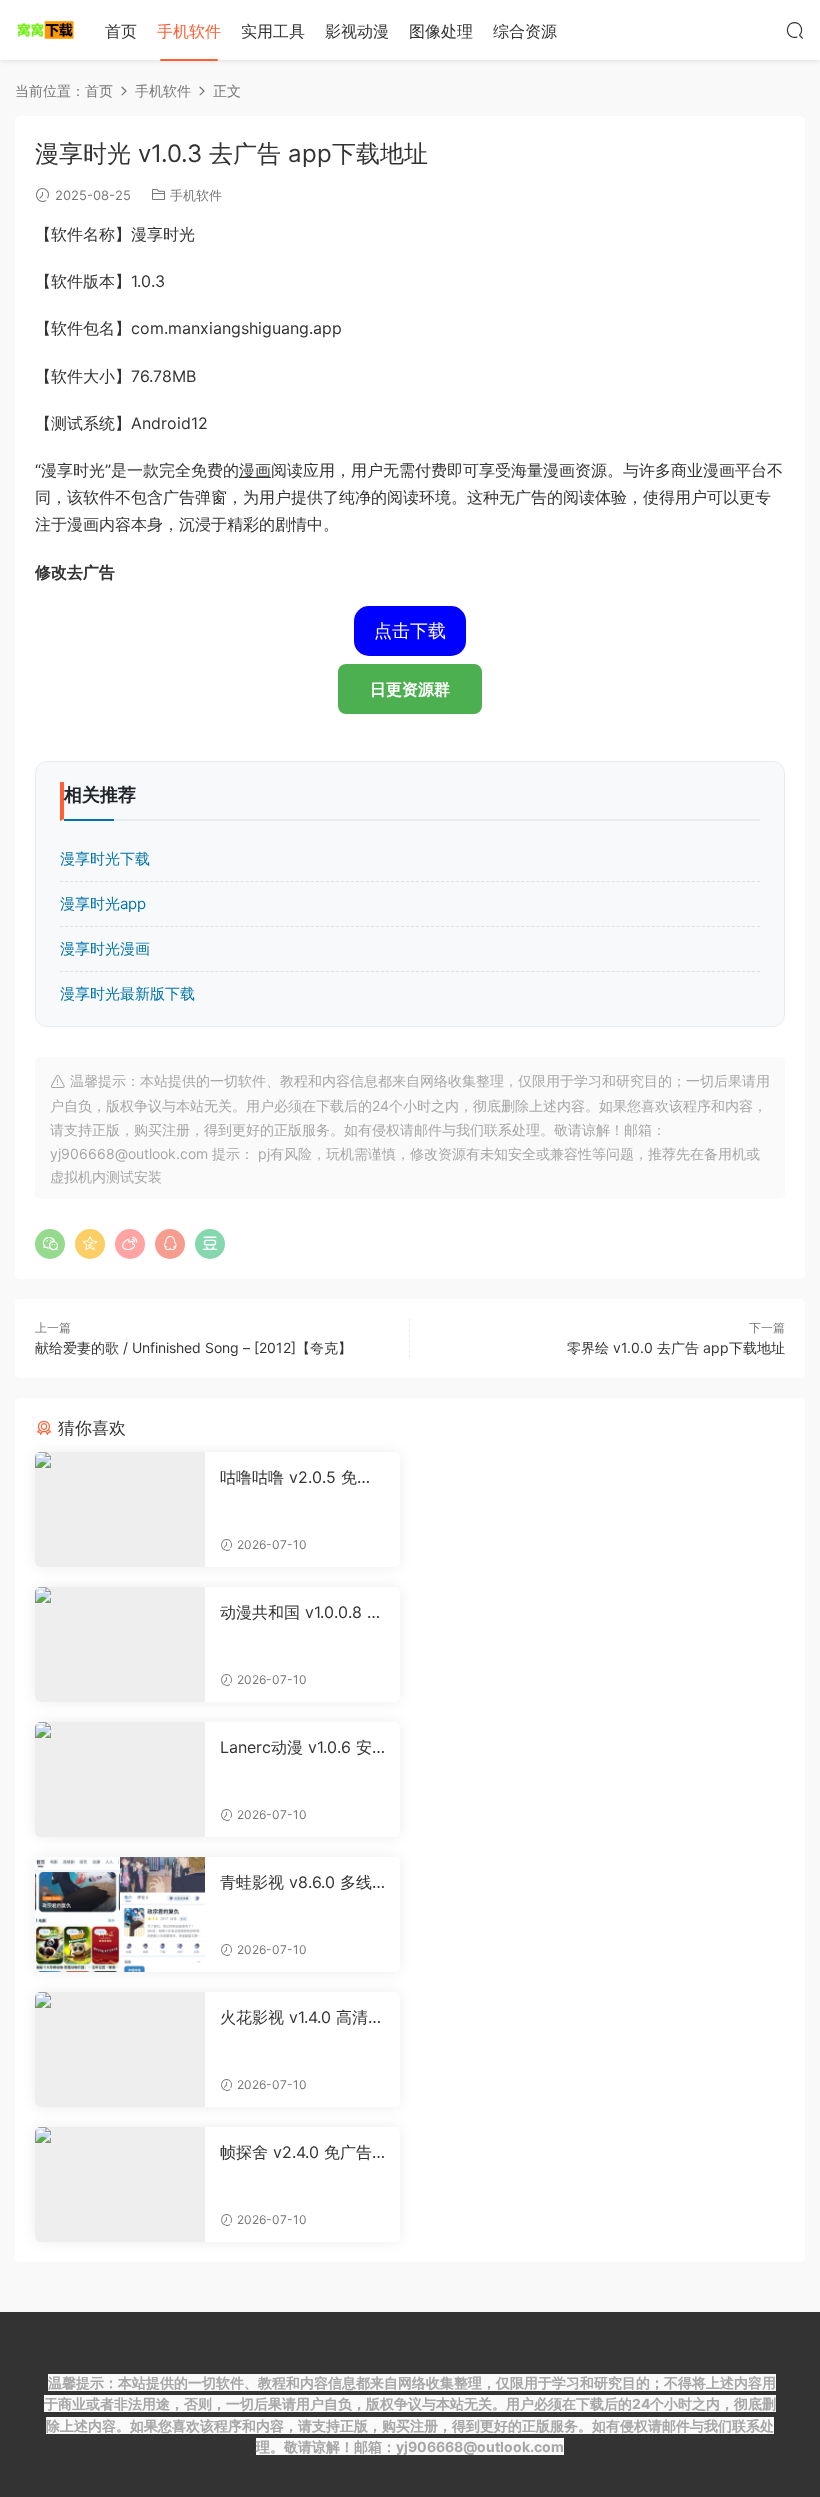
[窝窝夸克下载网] (45, 30)
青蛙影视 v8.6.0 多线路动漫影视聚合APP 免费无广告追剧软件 (302, 1882)
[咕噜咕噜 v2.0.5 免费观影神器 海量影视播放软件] (120, 1509)
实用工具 (273, 31)
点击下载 (410, 630)
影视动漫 (357, 31)
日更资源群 (410, 689)
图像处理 (441, 31)
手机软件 (189, 31)
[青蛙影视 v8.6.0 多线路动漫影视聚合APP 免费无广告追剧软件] (120, 1914)
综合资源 (525, 31)
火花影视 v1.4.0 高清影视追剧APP (302, 2017)
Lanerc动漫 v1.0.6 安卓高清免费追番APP (296, 1747)
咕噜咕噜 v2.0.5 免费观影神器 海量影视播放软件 (302, 1477)
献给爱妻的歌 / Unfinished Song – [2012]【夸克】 (193, 1347)
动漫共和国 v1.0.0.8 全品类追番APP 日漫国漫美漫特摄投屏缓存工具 (302, 1612)
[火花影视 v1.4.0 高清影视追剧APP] (120, 2049)
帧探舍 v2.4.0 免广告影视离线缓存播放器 (296, 2152)
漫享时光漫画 (105, 948)
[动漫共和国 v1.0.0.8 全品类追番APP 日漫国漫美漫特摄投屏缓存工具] (120, 1644)
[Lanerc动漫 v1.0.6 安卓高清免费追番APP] (120, 1779)
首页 (121, 31)
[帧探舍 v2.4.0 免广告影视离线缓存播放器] (120, 2184)
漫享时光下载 (105, 858)
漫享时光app (103, 903)
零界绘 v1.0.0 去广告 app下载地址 (676, 1347)
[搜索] (795, 30)
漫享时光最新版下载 (127, 993)
